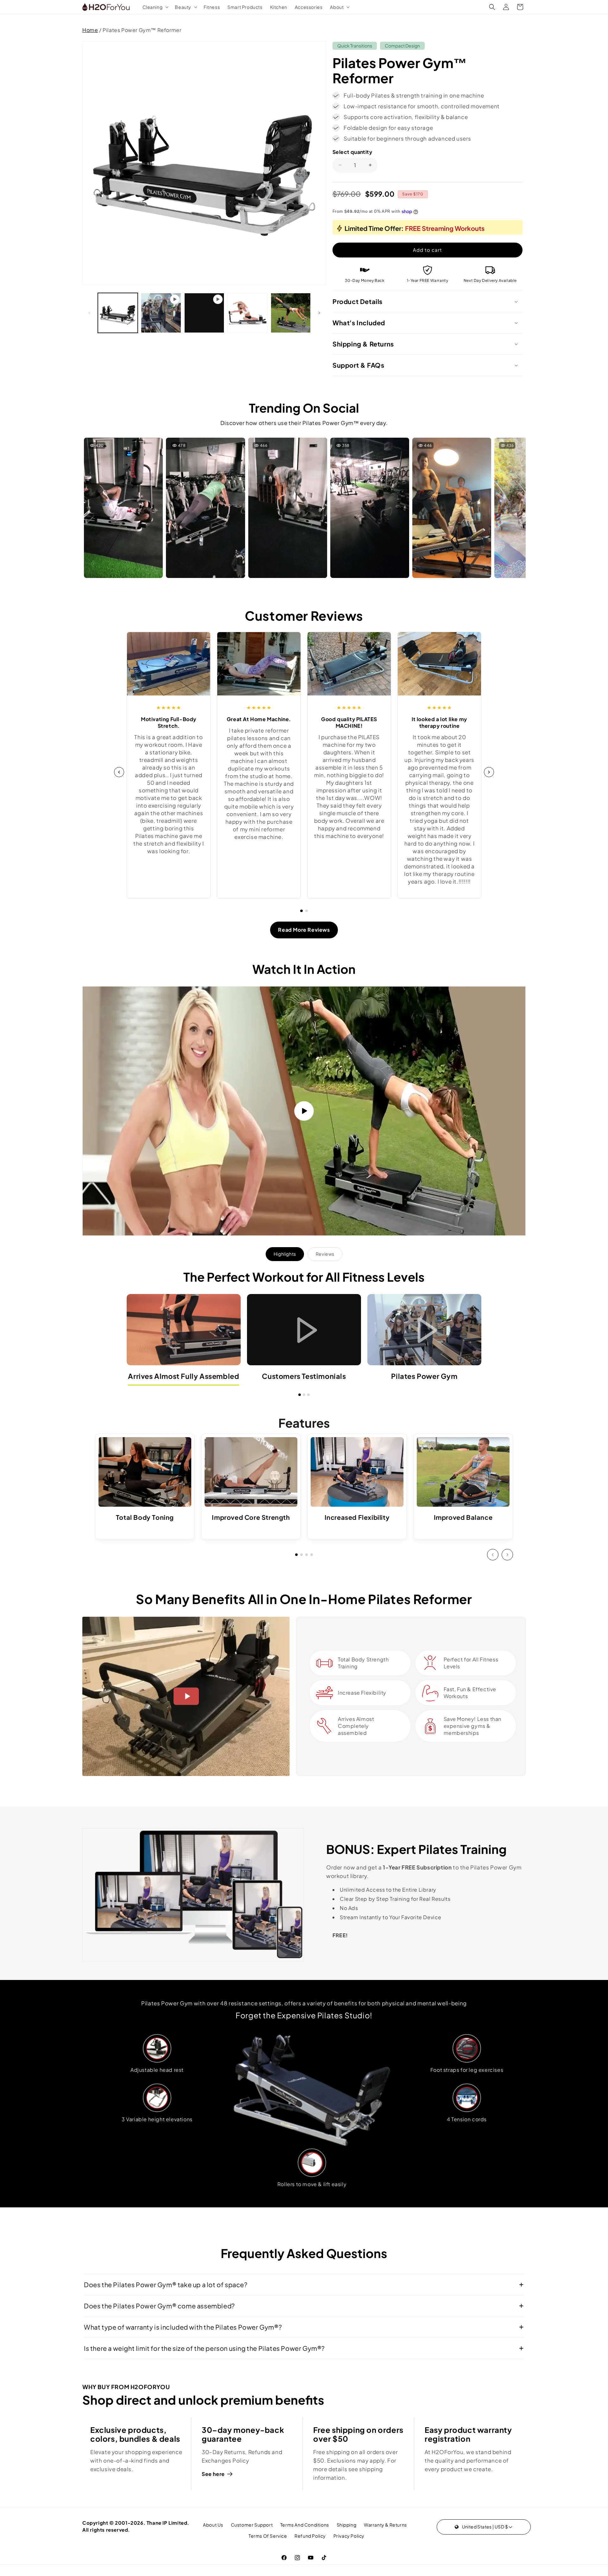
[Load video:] (304, 1111)
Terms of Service (268, 2536)
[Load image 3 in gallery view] (291, 313)
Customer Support (252, 2525)
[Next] (489, 772)
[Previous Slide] (493, 1555)
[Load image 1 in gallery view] (118, 313)
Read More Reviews (304, 930)
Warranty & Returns (385, 2525)
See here (213, 2474)
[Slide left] (89, 313)
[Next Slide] (507, 1555)
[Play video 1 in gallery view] (161, 313)
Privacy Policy (349, 2536)
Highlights (285, 1254)
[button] (155, 7)
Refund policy (310, 2536)
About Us (213, 2525)
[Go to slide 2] (307, 911)
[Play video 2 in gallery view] (204, 313)
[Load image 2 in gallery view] (247, 313)
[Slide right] (319, 313)
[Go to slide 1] (301, 911)
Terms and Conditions (305, 2525)
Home (90, 30)
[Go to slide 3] (308, 1395)
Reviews (325, 1254)
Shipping (347, 2525)
